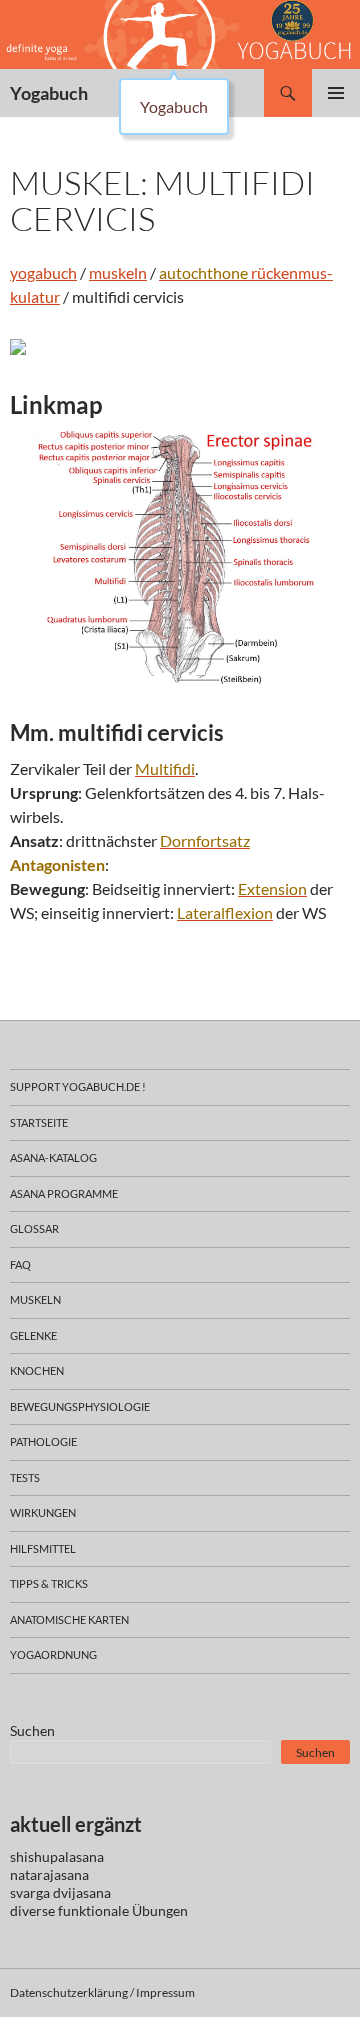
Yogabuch (49, 93)
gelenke (33, 1335)
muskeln (118, 272)
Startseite (39, 1122)
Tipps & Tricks (49, 1583)
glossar (34, 1228)
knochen (37, 1370)
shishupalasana (57, 1856)
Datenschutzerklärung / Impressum (102, 1992)
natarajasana (49, 1874)
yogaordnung (53, 1654)
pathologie (43, 1441)
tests (25, 1477)
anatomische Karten (69, 1619)
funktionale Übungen (123, 1910)
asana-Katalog (53, 1157)
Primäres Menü (336, 93)
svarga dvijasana (60, 1892)
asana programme (64, 1193)
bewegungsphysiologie (80, 1406)
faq (20, 1264)
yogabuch (43, 272)
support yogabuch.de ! (78, 1086)
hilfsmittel (43, 1548)
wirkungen (43, 1512)
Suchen (32, 1730)
